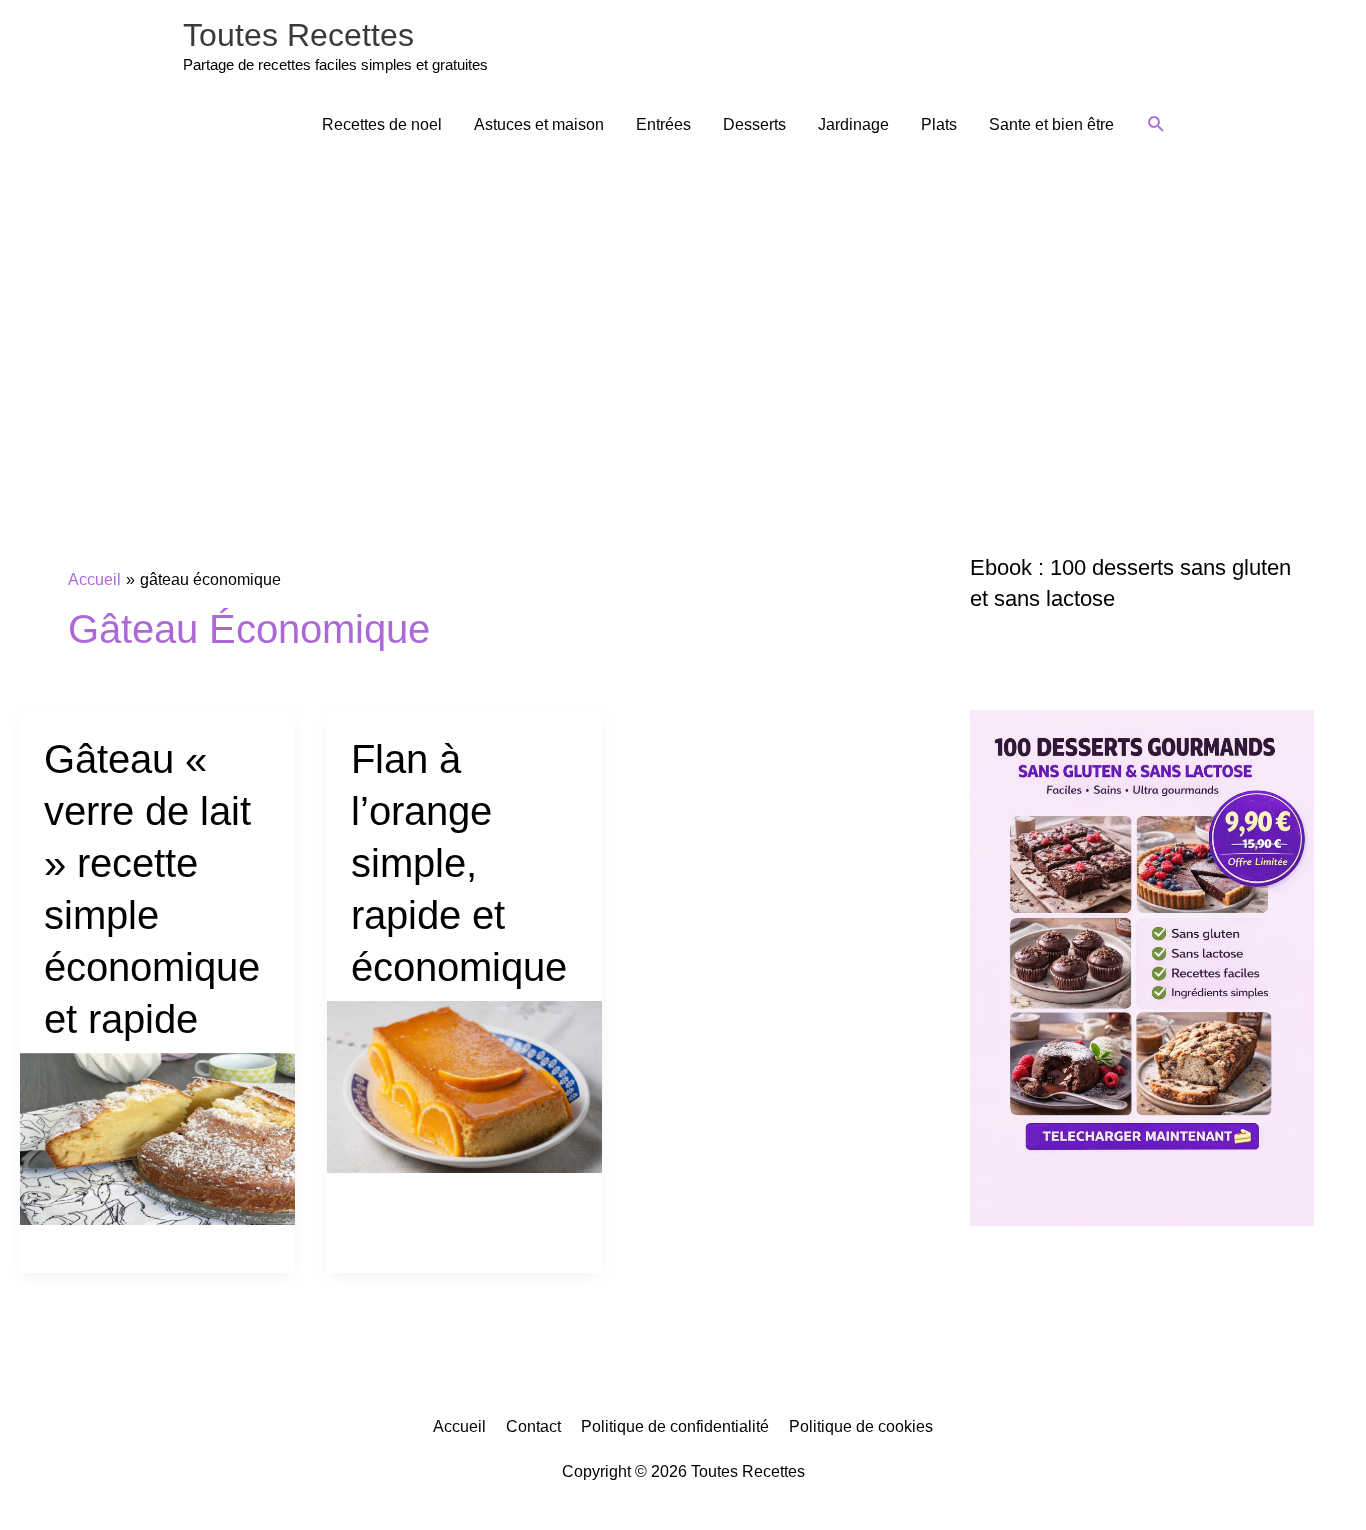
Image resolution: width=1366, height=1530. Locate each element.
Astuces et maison (539, 124)
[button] (1156, 124)
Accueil (459, 1426)
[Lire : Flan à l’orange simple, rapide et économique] (464, 1085)
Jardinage (853, 124)
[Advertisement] (683, 307)
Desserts (754, 124)
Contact (533, 1426)
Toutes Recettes (298, 35)
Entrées (663, 124)
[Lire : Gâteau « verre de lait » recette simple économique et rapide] (157, 1137)
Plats (939, 124)
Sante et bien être (1051, 124)
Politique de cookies (861, 1426)
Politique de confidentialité (675, 1426)
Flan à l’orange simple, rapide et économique (459, 863)
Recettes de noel (382, 124)
